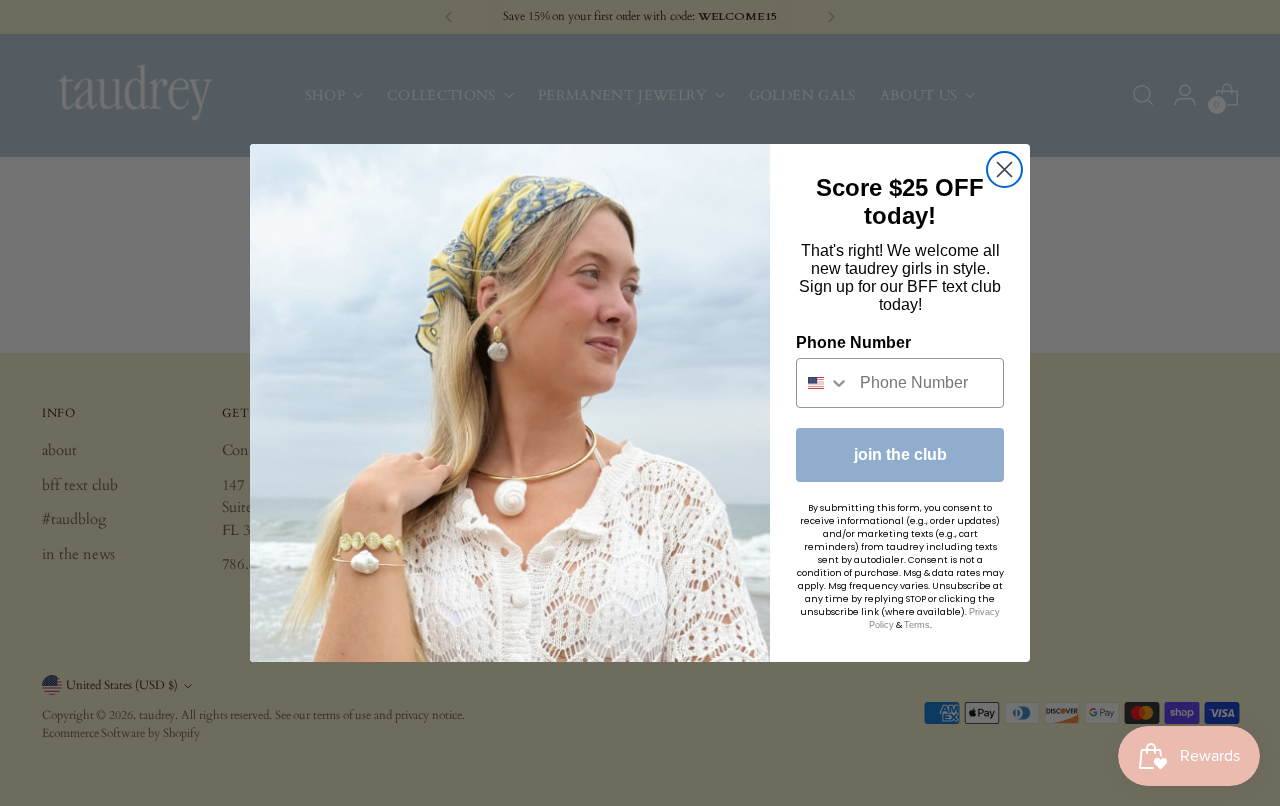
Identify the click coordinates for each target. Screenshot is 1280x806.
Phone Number (853, 342)
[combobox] (823, 383)
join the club (900, 454)
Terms (917, 625)
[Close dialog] (1004, 169)
